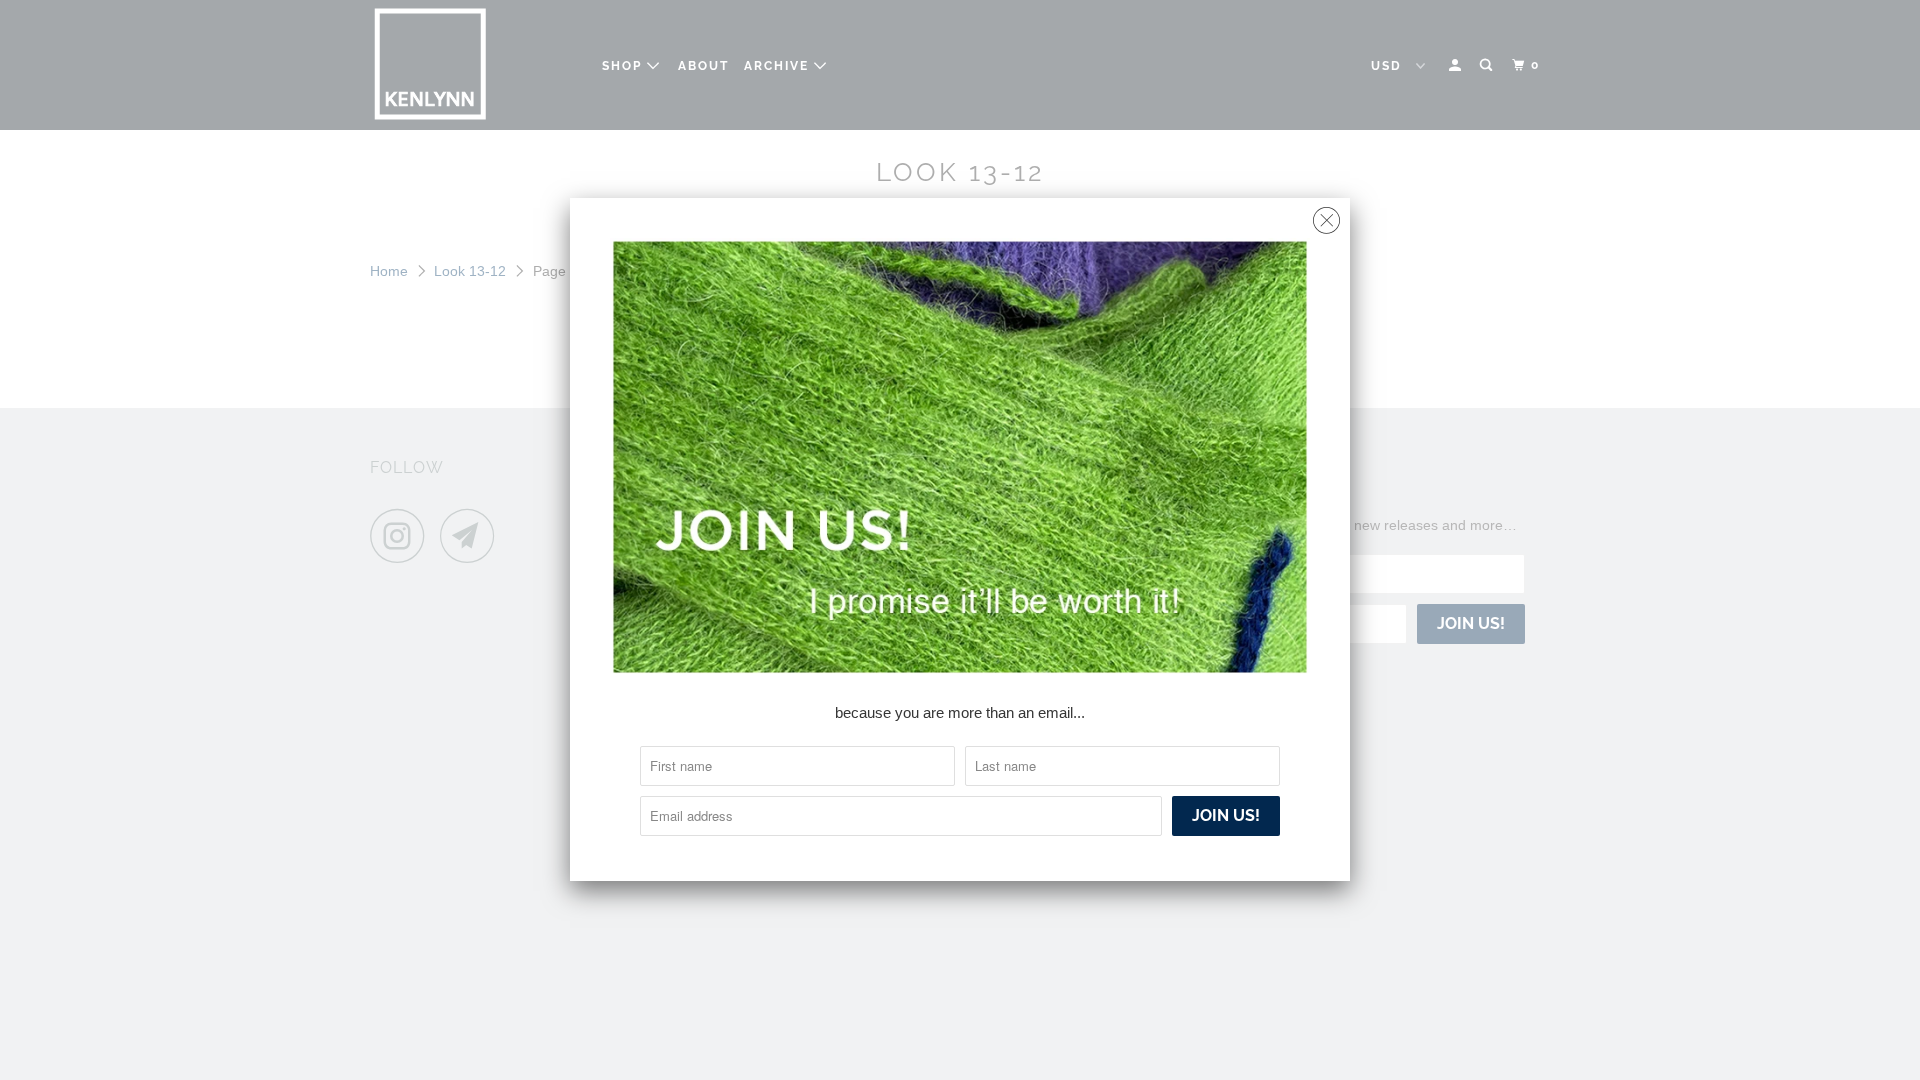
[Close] (1326, 215)
